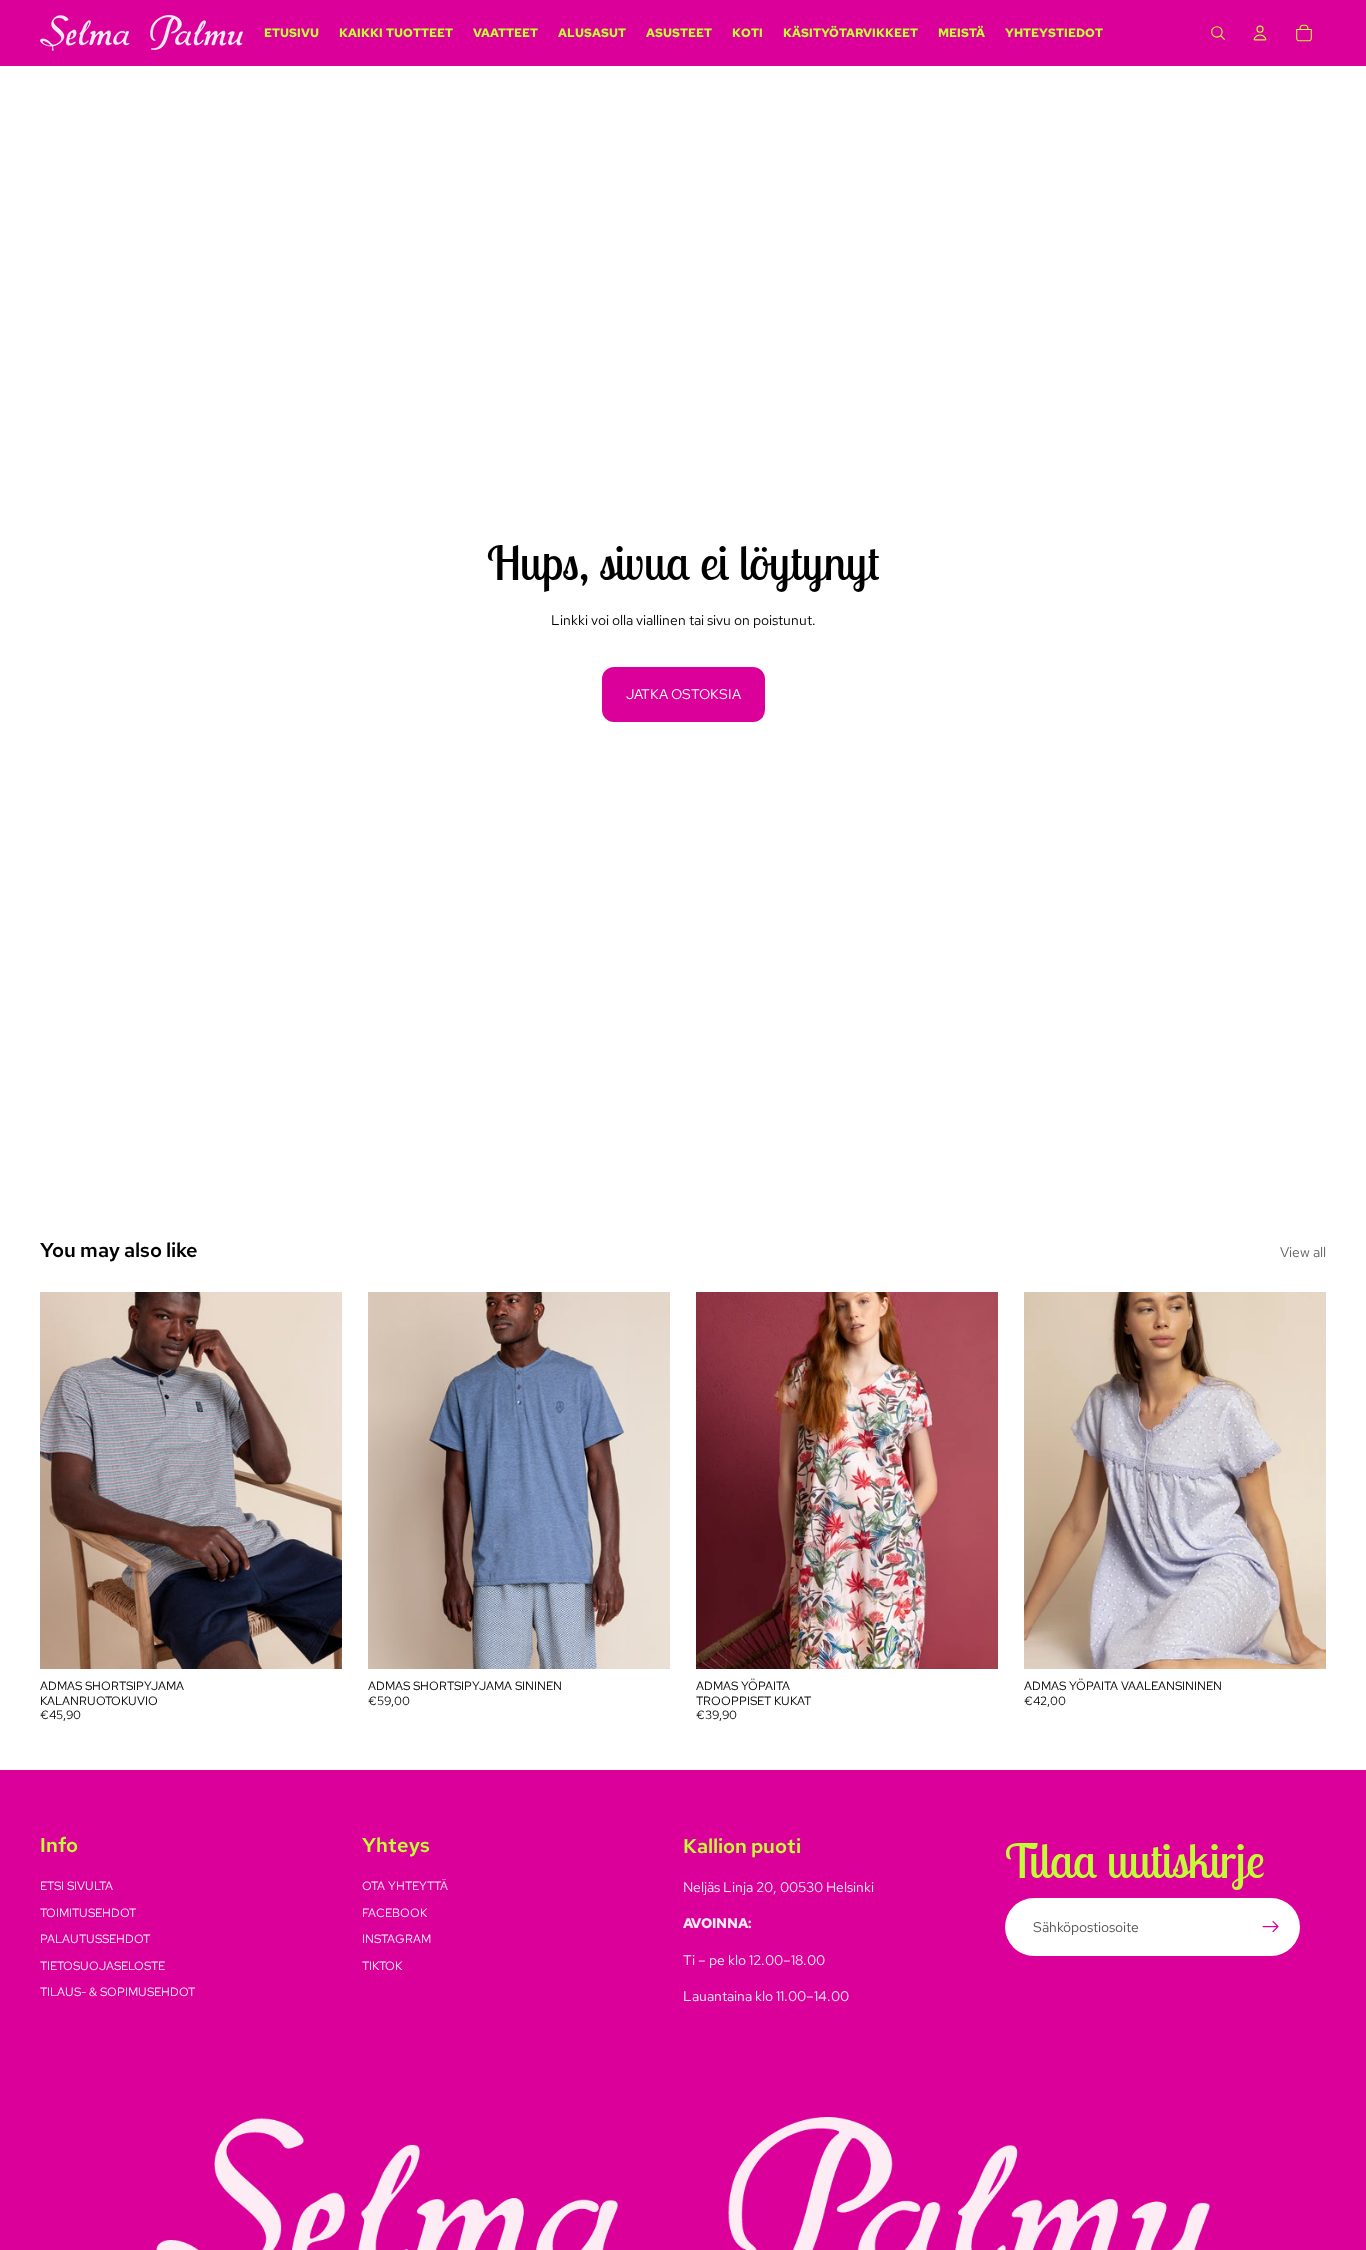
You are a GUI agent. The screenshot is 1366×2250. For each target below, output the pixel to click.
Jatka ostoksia (683, 694)
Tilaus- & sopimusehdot (117, 1992)
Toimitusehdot (88, 1913)
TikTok (382, 1966)
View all (1303, 1252)
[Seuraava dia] (312, 1481)
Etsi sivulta (76, 1887)
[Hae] (1218, 33)
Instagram (396, 1940)
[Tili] (1260, 33)
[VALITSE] (311, 1638)
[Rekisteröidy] (1271, 1928)
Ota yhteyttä (405, 1887)
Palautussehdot (95, 1940)
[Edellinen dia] (70, 1481)
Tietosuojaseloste (102, 1966)
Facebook (394, 1913)
